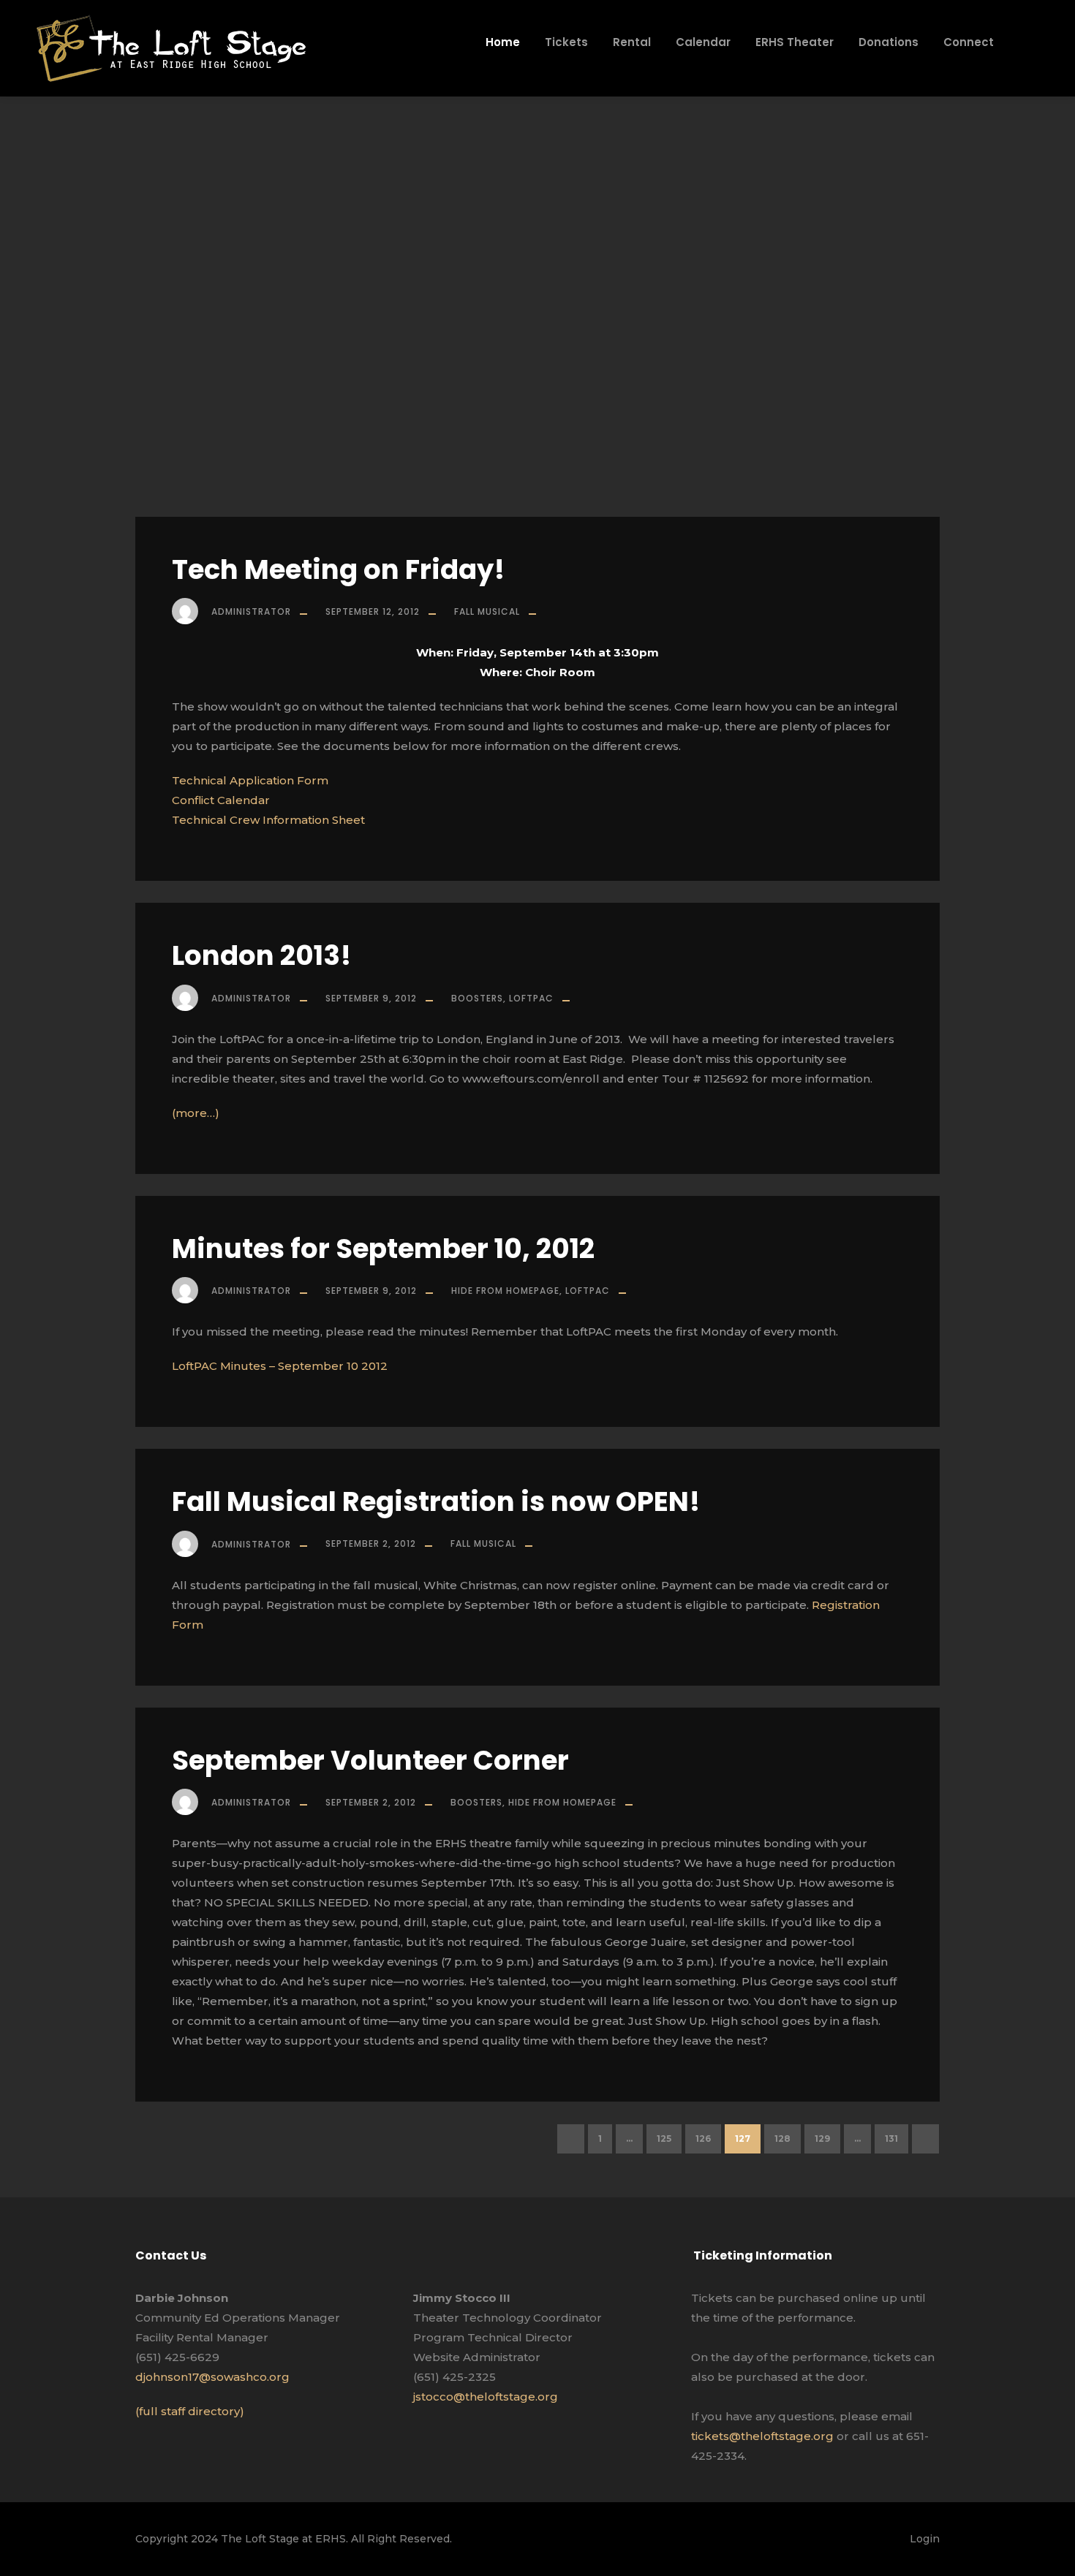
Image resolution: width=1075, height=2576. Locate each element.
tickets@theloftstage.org (762, 2436)
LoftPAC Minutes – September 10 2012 (280, 1366)
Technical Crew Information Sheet (268, 820)
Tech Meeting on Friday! (338, 569)
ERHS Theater (795, 42)
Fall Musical (487, 611)
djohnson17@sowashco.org (212, 2377)
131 (891, 2139)
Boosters (477, 998)
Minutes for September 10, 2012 (383, 1249)
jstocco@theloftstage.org (486, 2397)
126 (703, 2139)
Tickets (566, 42)
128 (782, 2139)
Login (925, 2539)
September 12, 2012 (373, 611)
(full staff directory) (190, 2411)
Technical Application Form (250, 780)
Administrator (251, 611)
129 (822, 2139)
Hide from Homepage (505, 1291)
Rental (632, 42)
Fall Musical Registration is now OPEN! (436, 1501)
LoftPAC (531, 998)
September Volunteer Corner (370, 1760)
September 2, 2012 (371, 1543)
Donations (889, 42)
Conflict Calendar (221, 800)
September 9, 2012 (371, 998)
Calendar (703, 42)
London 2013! (261, 955)
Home (503, 42)
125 (664, 2139)
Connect (969, 42)
